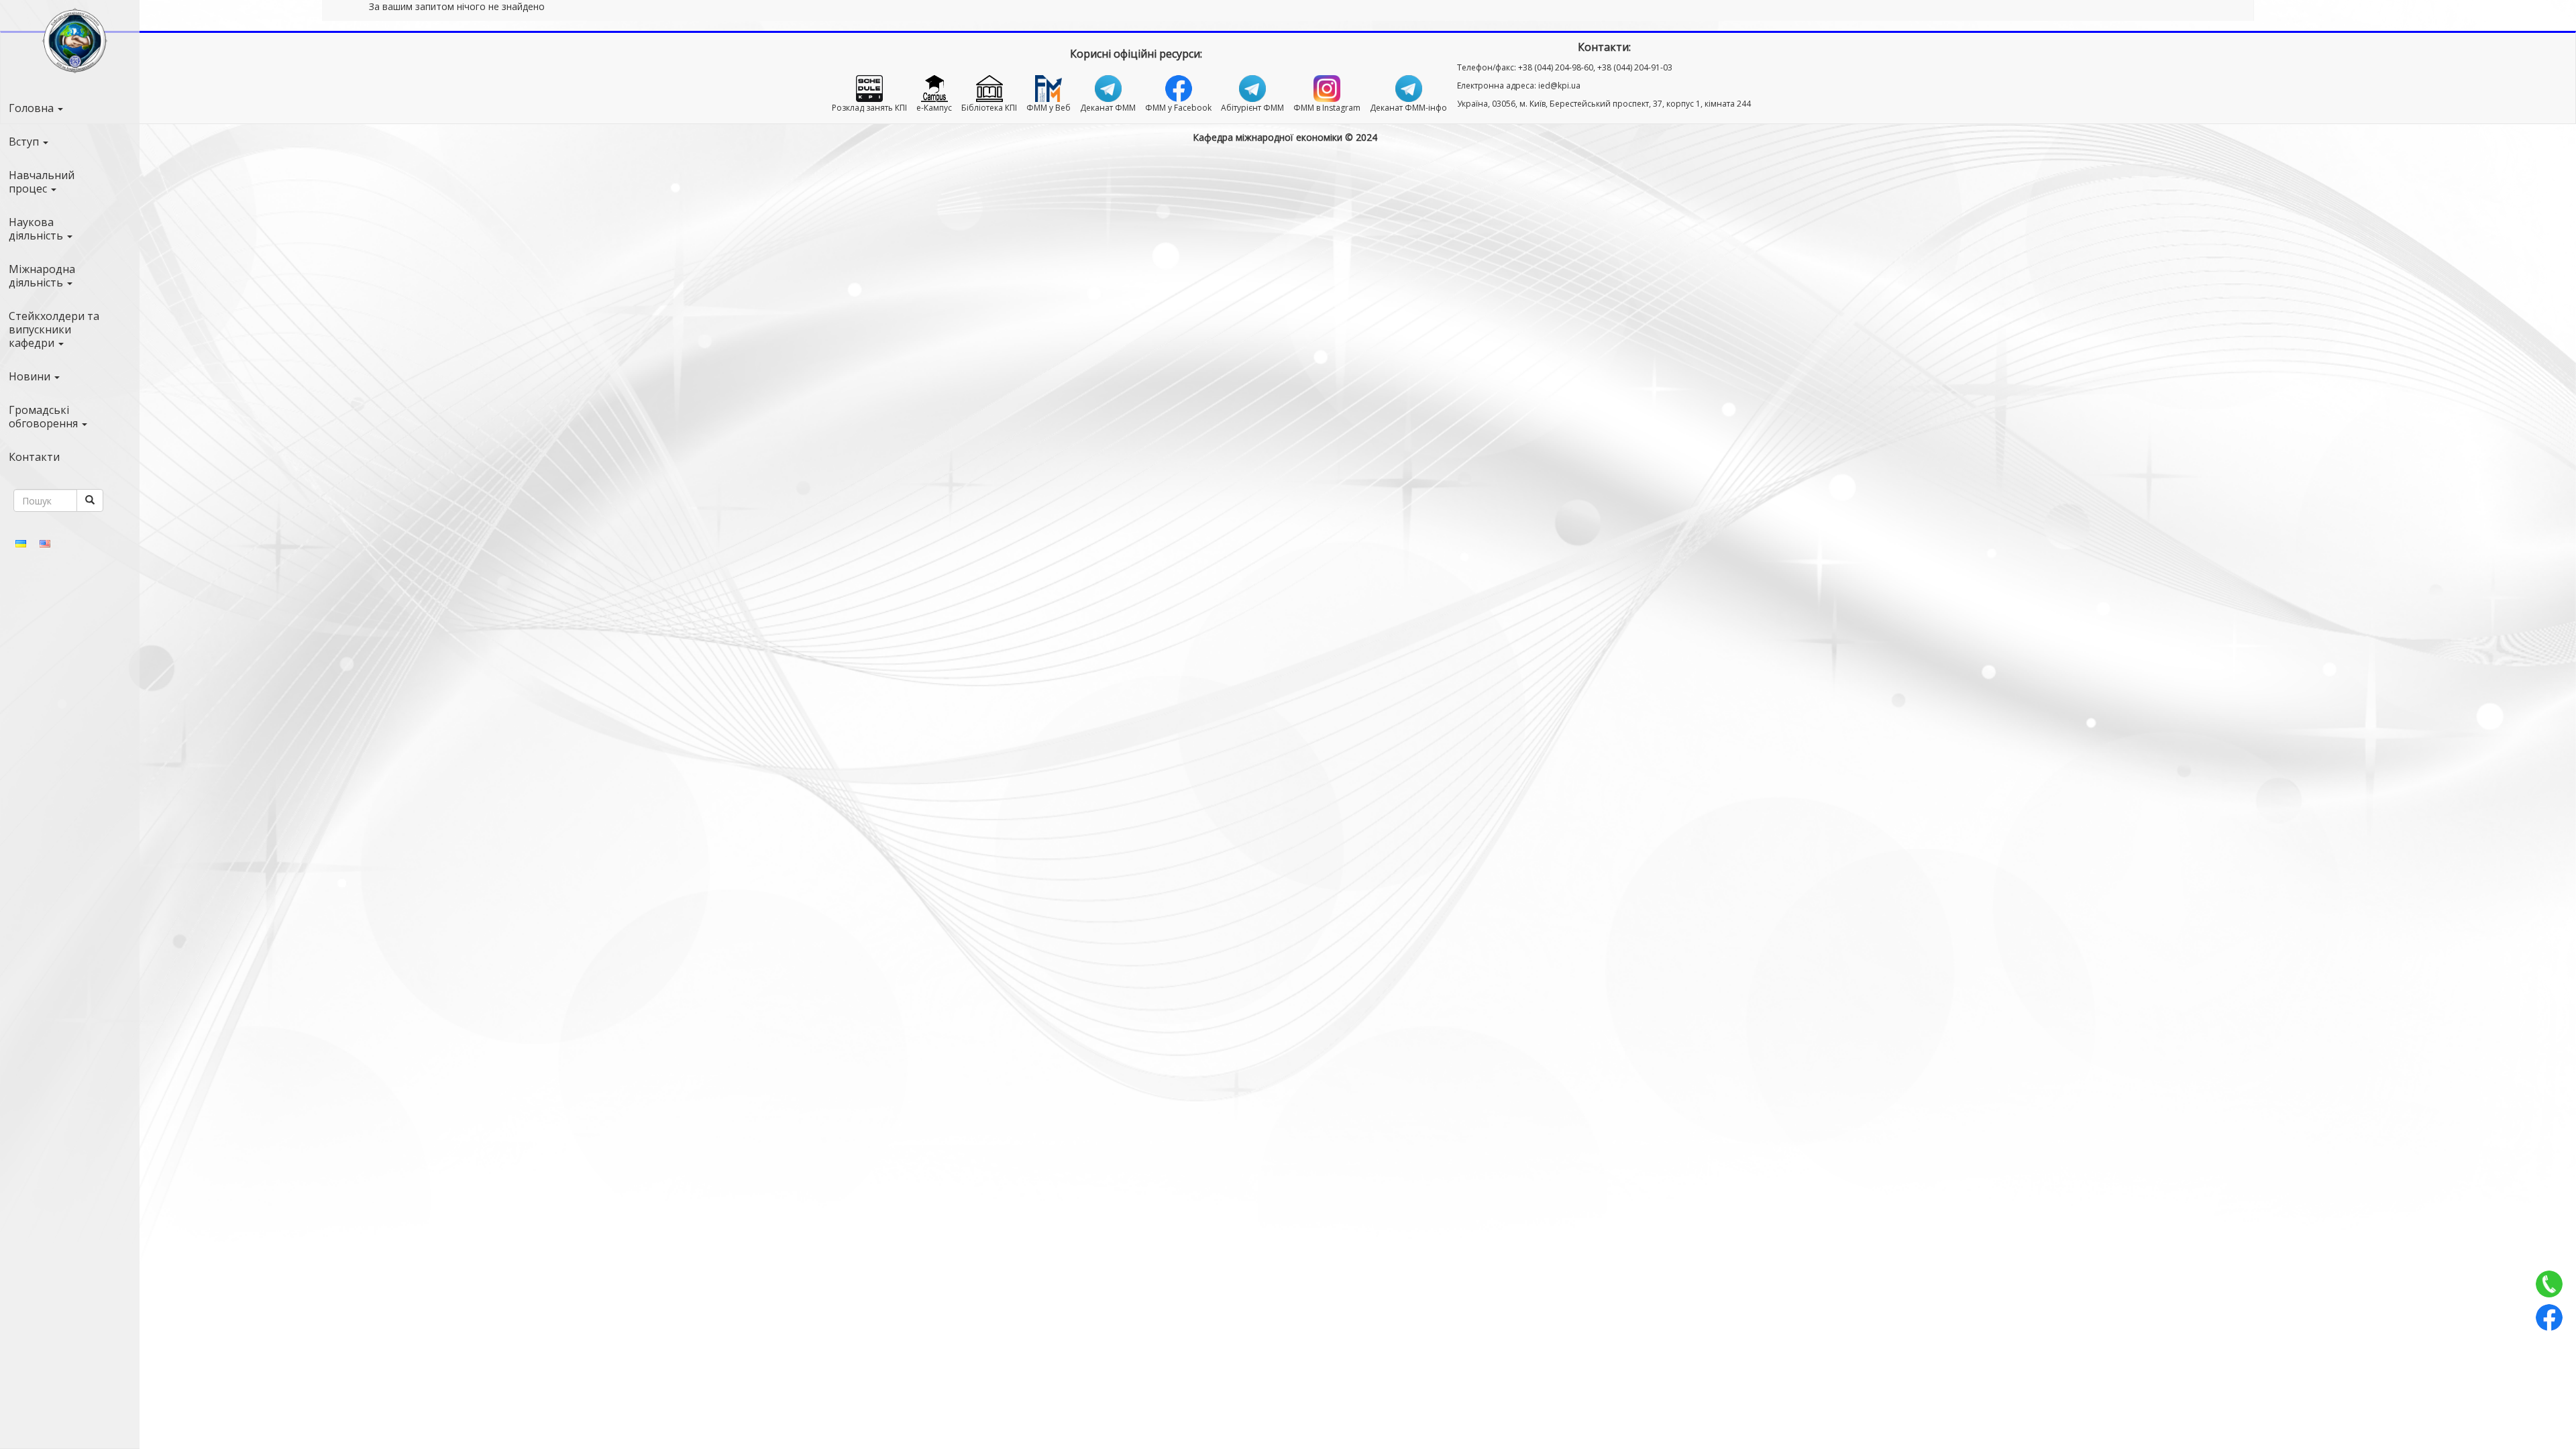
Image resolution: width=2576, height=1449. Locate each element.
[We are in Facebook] (2549, 1318)
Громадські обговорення (45, 417)
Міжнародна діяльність (42, 276)
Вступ (25, 142)
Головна (33, 108)
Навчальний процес (42, 182)
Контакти (34, 457)
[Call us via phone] (2549, 1284)
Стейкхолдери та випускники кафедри (54, 329)
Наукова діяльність (37, 229)
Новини (31, 376)
